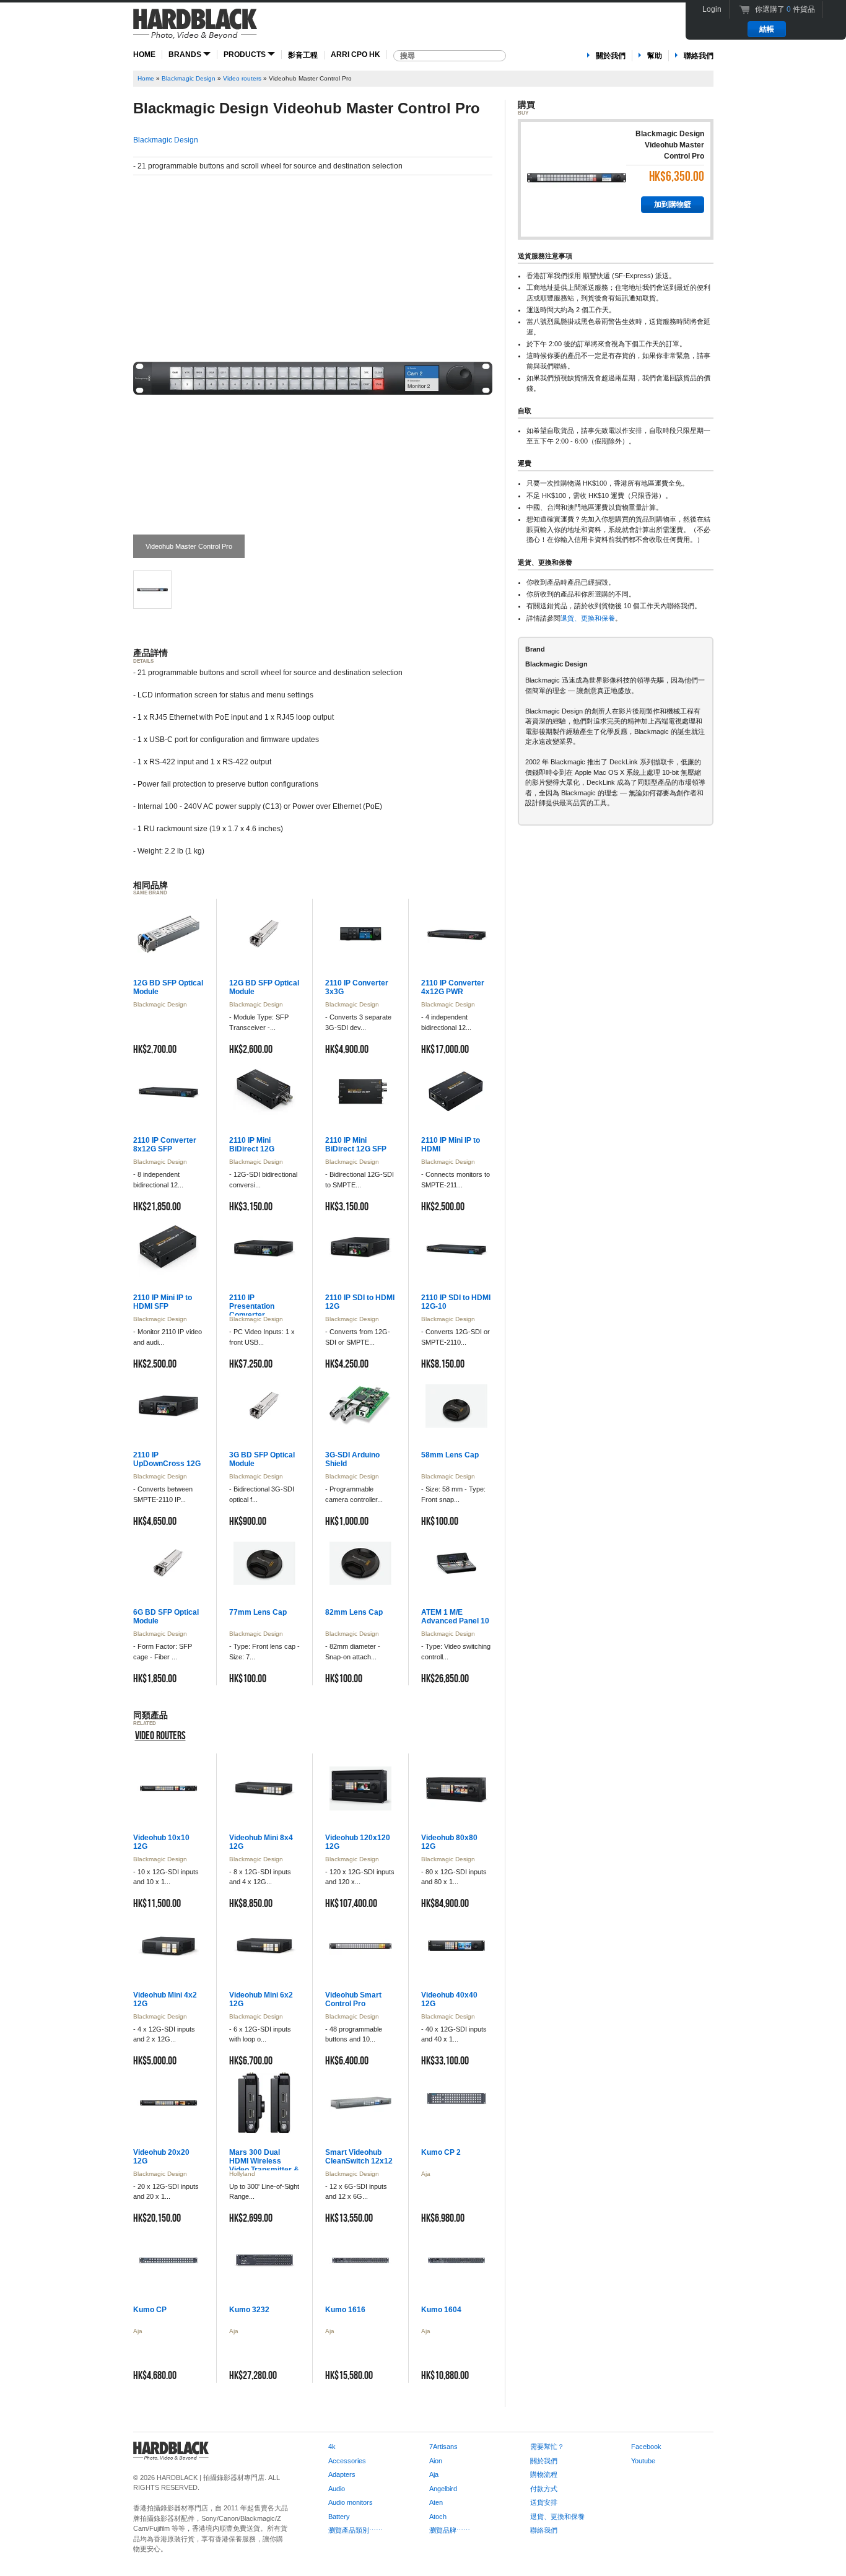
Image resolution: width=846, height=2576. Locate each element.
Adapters (342, 2474)
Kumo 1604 (441, 2310)
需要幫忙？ (547, 2447)
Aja (426, 2174)
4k (332, 2447)
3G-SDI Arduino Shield (352, 1459)
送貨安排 (544, 2502)
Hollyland (242, 2174)
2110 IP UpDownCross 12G (167, 1459)
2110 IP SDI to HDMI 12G (360, 1302)
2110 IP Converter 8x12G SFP (165, 1145)
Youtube (643, 2461)
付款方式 (544, 2489)
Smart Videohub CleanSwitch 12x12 (359, 2157)
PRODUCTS (246, 55)
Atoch (438, 2517)
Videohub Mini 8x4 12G (261, 1842)
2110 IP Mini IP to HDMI (451, 1145)
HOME (144, 55)
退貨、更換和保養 (588, 618)
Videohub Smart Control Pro (353, 1999)
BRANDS (186, 55)
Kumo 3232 (249, 2310)
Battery (339, 2517)
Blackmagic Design (189, 78)
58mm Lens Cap (450, 1455)
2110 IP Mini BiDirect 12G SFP (356, 1145)
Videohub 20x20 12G (161, 2157)
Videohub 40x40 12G (449, 1999)
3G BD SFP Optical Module (262, 1459)
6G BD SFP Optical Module (166, 1617)
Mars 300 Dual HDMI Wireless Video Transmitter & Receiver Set (264, 2165)
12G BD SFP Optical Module (168, 987)
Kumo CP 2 (441, 2152)
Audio (337, 2489)
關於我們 (611, 56)
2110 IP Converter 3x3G (357, 987)
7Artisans (443, 2447)
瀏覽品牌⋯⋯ (450, 2530)
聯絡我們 (699, 56)
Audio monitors (351, 2502)
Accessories (347, 2461)
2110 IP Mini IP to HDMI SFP (163, 1302)
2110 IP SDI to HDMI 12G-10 (456, 1302)
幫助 (655, 56)
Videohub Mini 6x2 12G (261, 1999)
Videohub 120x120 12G (358, 1842)
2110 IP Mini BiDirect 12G (252, 1145)
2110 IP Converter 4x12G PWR (453, 987)
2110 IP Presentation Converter (252, 1306)
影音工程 (303, 55)
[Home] (195, 29)
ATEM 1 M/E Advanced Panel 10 (455, 1617)
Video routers (242, 78)
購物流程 (544, 2474)
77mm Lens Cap (258, 1612)
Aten (436, 2502)
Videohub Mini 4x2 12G (165, 1999)
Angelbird (443, 2489)
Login (712, 9)
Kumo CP (150, 2310)
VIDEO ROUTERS (160, 1736)
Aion (436, 2461)
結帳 (767, 29)
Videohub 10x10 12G (161, 1842)
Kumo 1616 (345, 2310)
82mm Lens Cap (354, 1612)
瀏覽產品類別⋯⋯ (355, 2530)
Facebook (646, 2447)
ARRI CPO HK (355, 55)
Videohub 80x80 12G (449, 1842)
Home (146, 78)
